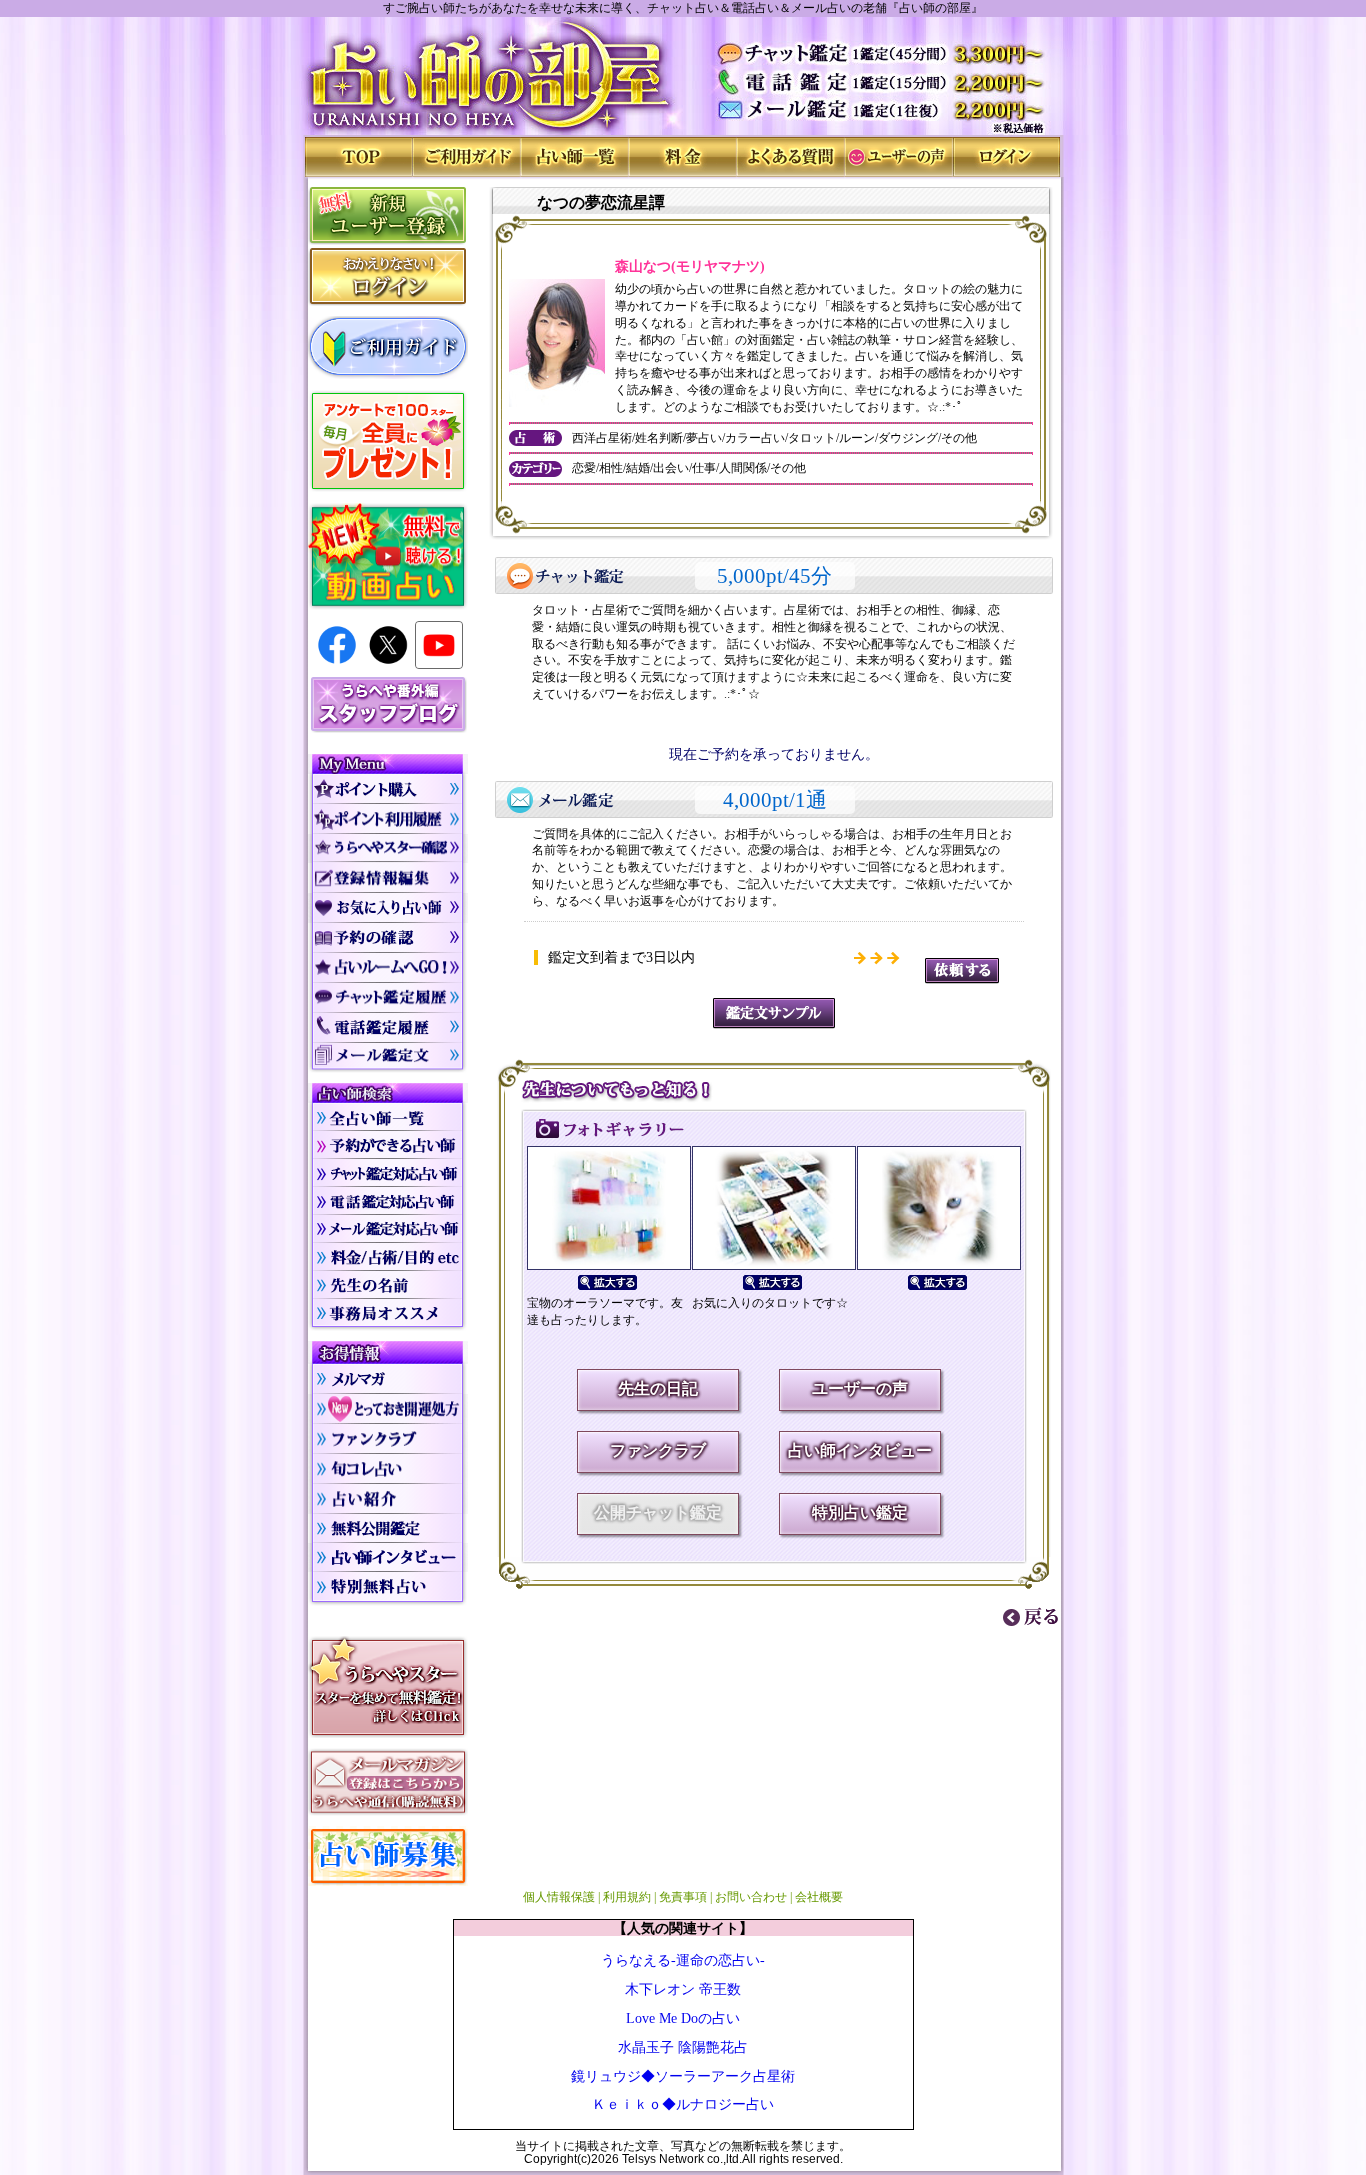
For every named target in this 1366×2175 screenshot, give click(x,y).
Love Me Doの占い (683, 2018)
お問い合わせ (751, 1897)
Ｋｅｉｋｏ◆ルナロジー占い (683, 2104)
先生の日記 (658, 1388)
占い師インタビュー (860, 1450)
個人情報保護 (559, 1897)
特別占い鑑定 (860, 1512)
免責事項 (683, 1897)
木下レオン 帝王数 (683, 1989)
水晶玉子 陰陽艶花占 (683, 2047)
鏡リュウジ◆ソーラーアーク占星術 (683, 2076)
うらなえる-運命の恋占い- (683, 1960)
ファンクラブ (658, 1450)
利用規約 (627, 1897)
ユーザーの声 (860, 1388)
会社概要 (819, 1897)
